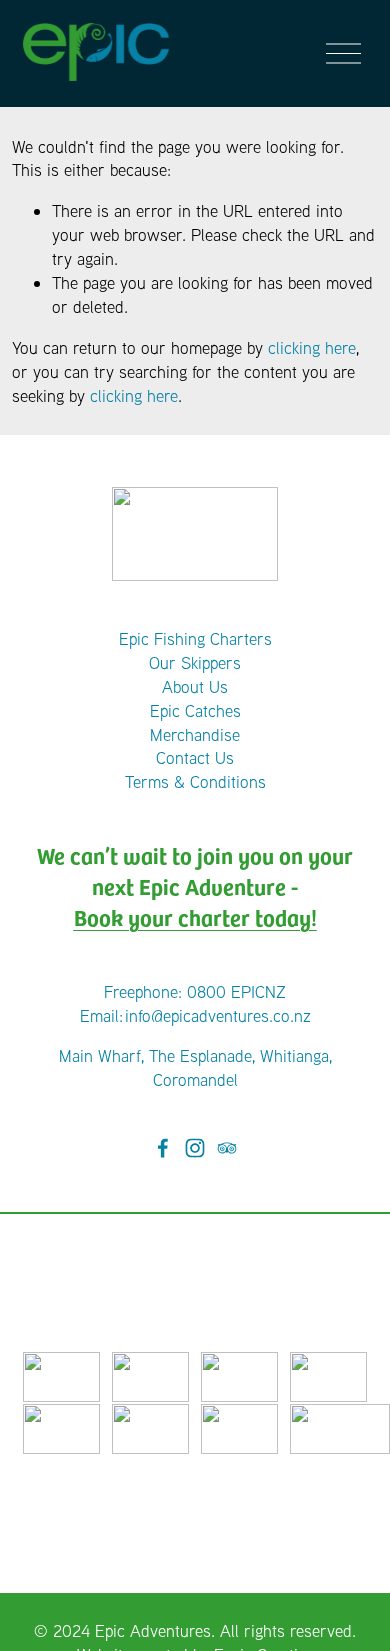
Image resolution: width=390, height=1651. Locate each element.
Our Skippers (195, 662)
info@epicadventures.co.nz (218, 1015)
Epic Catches (195, 710)
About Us (195, 686)
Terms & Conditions (195, 781)
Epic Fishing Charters (195, 638)
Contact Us (195, 757)
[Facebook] (163, 1148)
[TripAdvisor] (227, 1148)
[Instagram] (195, 1148)
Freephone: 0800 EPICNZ (195, 991)
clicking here (312, 347)
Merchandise (195, 734)
